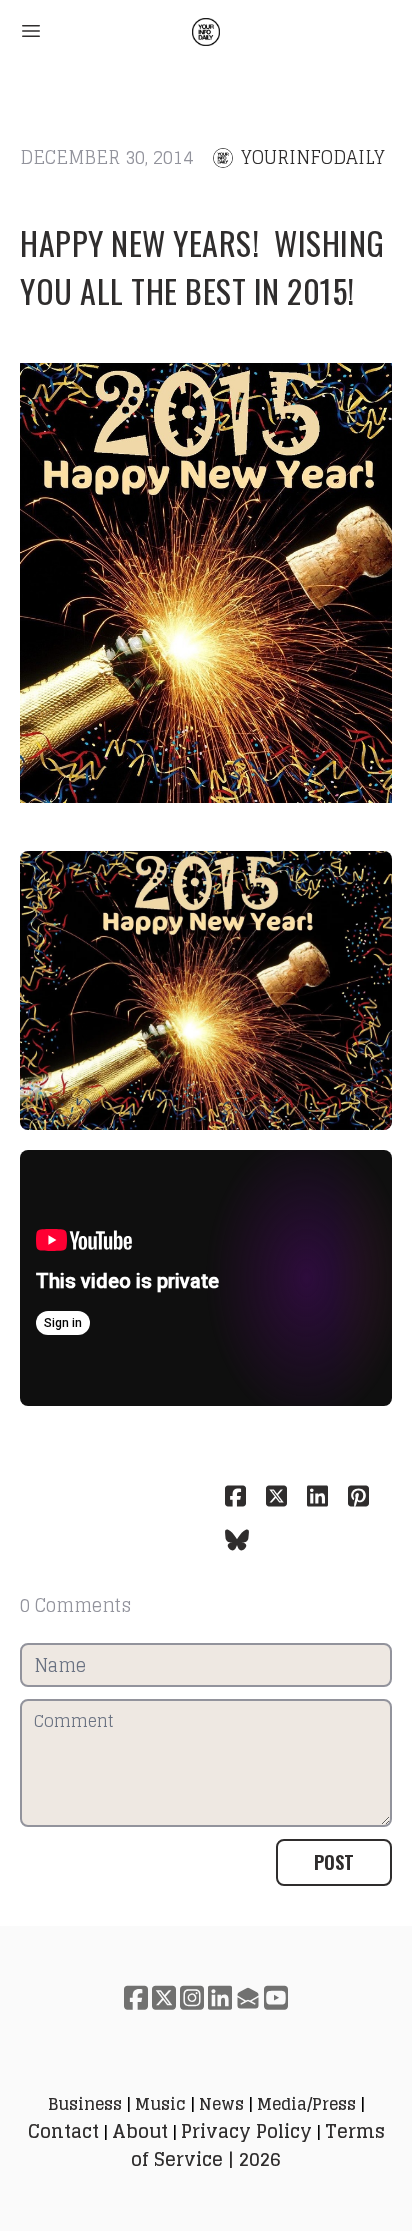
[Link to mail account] (248, 1997)
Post (334, 1862)
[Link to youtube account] (276, 1997)
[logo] (206, 32)
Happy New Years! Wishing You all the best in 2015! (202, 266)
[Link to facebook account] (136, 1997)
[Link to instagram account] (192, 1997)
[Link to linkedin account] (220, 1997)
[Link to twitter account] (164, 1997)
